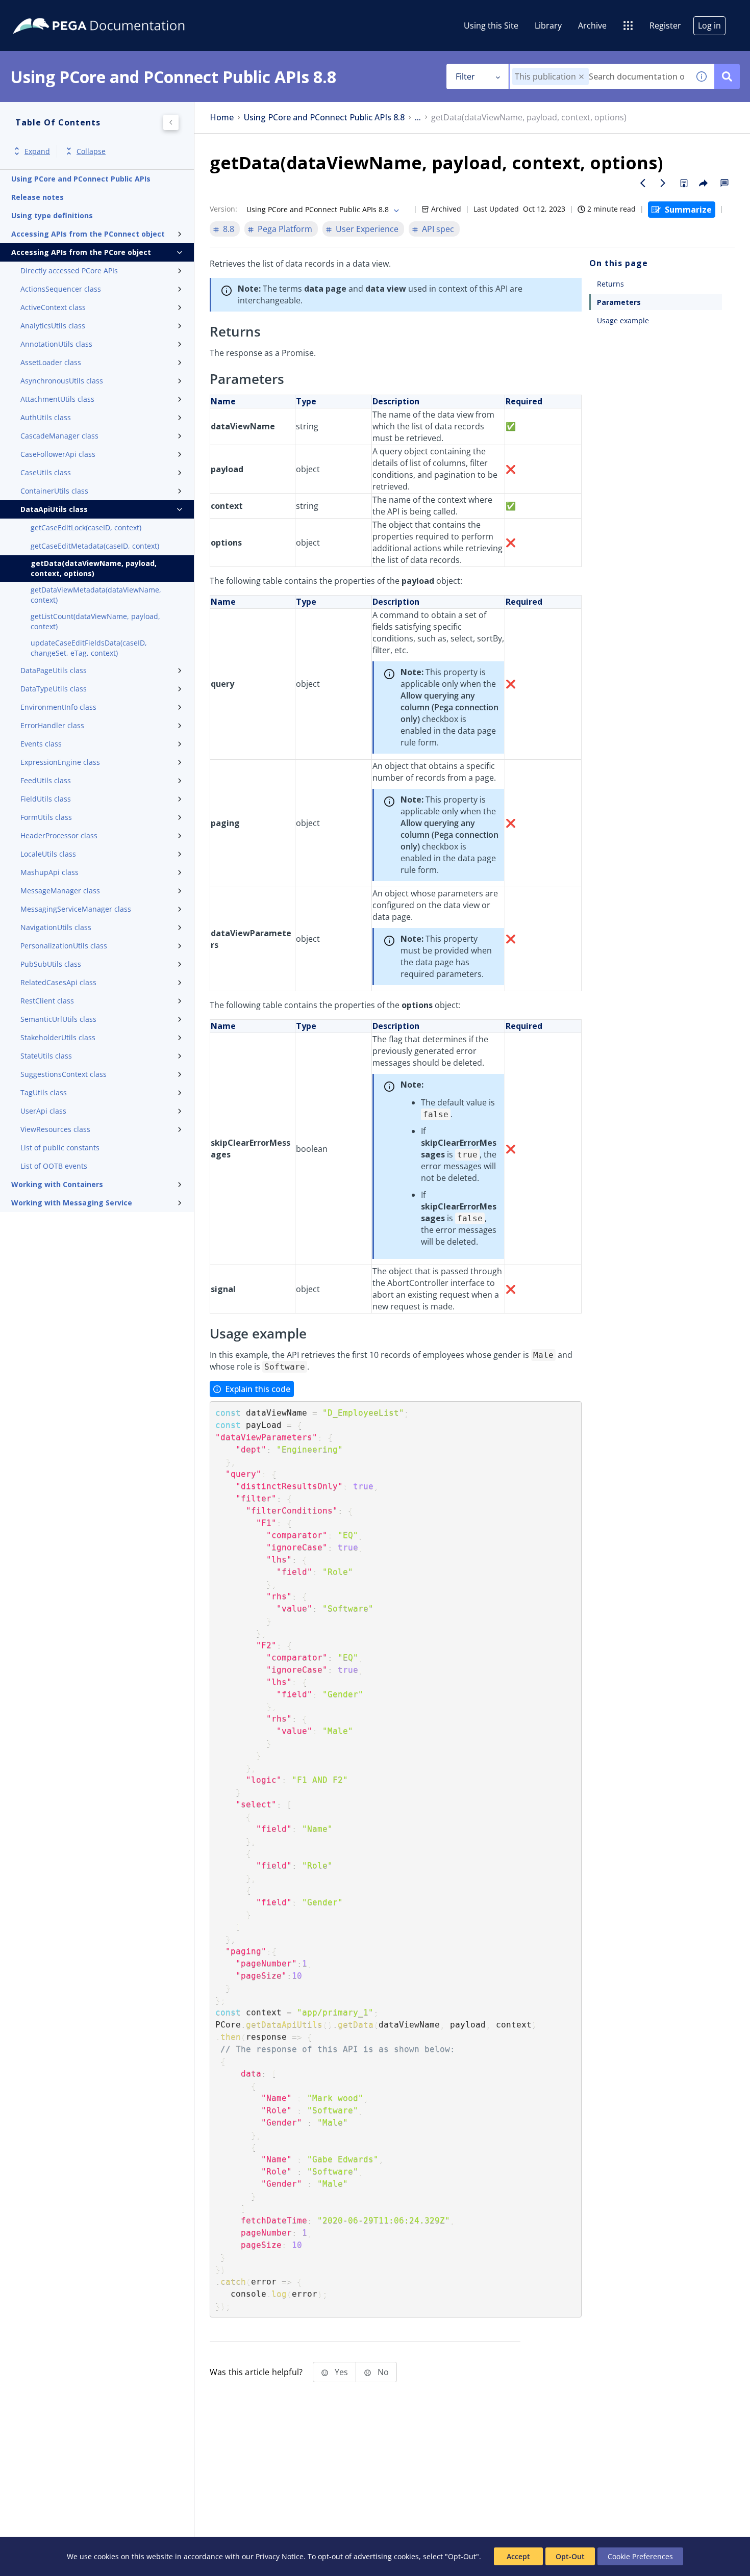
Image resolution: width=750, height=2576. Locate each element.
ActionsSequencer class (61, 289)
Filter (465, 76)
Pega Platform (285, 229)
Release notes (37, 197)
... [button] (418, 118)
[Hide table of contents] (171, 122)
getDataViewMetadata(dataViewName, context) (96, 595)
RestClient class (47, 1001)
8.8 (229, 229)
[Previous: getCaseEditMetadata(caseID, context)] (643, 183)
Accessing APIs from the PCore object (81, 252)
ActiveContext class (53, 307)
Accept (518, 2556)
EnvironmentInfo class (58, 707)
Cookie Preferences (640, 2556)
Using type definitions (52, 215)
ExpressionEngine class (60, 762)
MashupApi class (49, 872)
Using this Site (491, 25)
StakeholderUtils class (58, 1037)
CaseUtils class (46, 472)
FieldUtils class (46, 799)
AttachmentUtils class (57, 399)
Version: (223, 209)
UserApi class (43, 1111)
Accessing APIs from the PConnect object (88, 234)
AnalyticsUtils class (53, 326)
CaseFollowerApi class (58, 454)
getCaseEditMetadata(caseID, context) (95, 546)
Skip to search (123, 12)
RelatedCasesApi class (58, 982)
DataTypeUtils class (54, 689)
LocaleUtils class (48, 854)
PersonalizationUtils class (64, 946)
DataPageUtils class (54, 670)
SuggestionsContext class (64, 1074)
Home (222, 118)
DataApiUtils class (54, 509)
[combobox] (599, 76)
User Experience (367, 229)
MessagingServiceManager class (76, 909)
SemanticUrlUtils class (58, 1019)
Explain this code (258, 1389)
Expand (37, 151)
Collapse (91, 151)
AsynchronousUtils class (62, 381)
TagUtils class (44, 1092)
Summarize (688, 210)
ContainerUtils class (54, 491)
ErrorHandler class (52, 725)
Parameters (619, 302)
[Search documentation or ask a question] (727, 76)
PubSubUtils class (51, 964)
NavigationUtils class (56, 927)
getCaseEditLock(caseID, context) (86, 527)
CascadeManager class (59, 436)
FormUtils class (46, 817)
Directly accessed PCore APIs (69, 271)
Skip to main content (45, 12)
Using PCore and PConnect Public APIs (81, 179)
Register (665, 25)
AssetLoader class (51, 362)
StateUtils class (46, 1056)
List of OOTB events (54, 1166)
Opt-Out (570, 2556)
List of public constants (60, 1148)
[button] (581, 77)
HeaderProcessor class (59, 835)
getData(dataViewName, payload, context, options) (94, 568)
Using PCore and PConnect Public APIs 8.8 (324, 118)
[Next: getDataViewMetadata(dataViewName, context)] (663, 183)
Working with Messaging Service (72, 1203)
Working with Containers (57, 1184)
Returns (610, 284)
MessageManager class (60, 891)
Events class (41, 744)
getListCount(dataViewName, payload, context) (95, 621)
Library (548, 25)
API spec (438, 229)
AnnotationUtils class (56, 344)
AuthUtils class (46, 417)
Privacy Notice (280, 2556)
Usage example (623, 320)
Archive (592, 25)
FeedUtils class (46, 780)
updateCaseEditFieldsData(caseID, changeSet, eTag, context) (89, 648)
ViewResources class (55, 1129)
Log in (709, 25)
